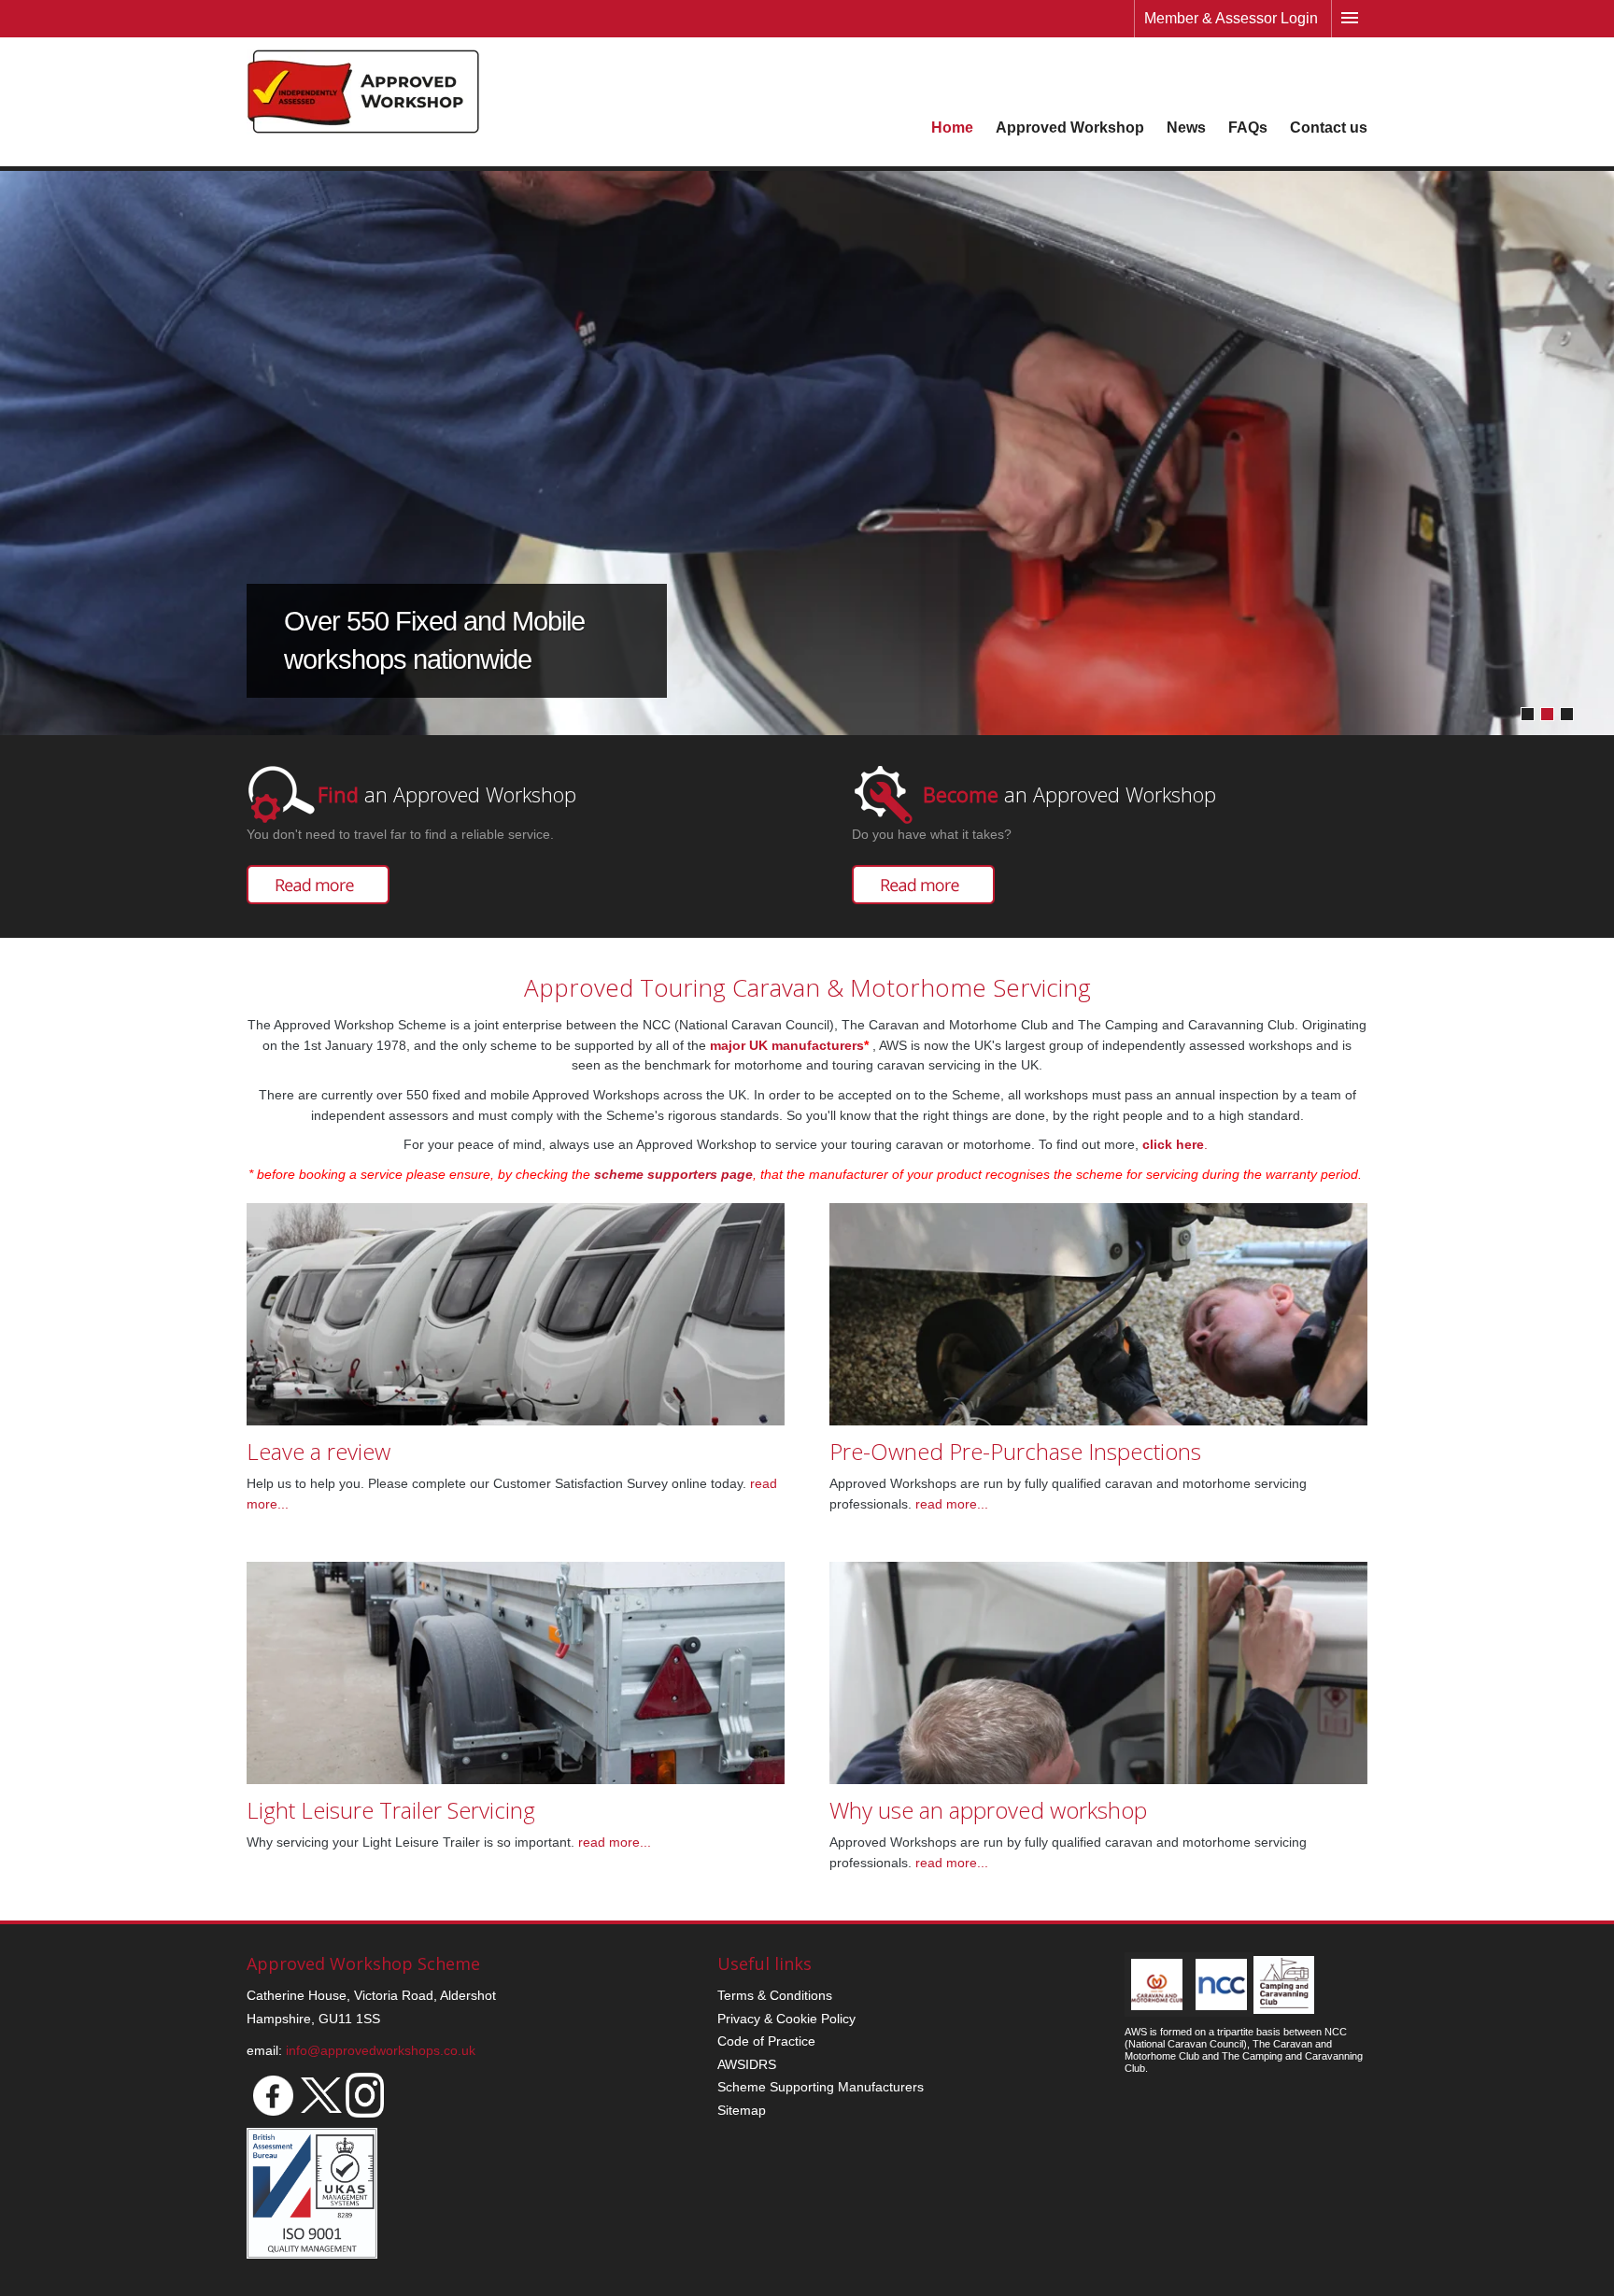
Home (952, 128)
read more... (950, 1504)
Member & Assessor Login (1231, 18)
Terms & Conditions (775, 1995)
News (1186, 128)
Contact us (1329, 128)
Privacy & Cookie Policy (786, 2019)
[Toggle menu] (1350, 19)
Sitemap (742, 2110)
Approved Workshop (1070, 128)
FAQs (1248, 128)
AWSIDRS (747, 2064)
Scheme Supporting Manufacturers (821, 2087)
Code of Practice (766, 2041)
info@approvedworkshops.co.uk (381, 2050)
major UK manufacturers (787, 1045)
